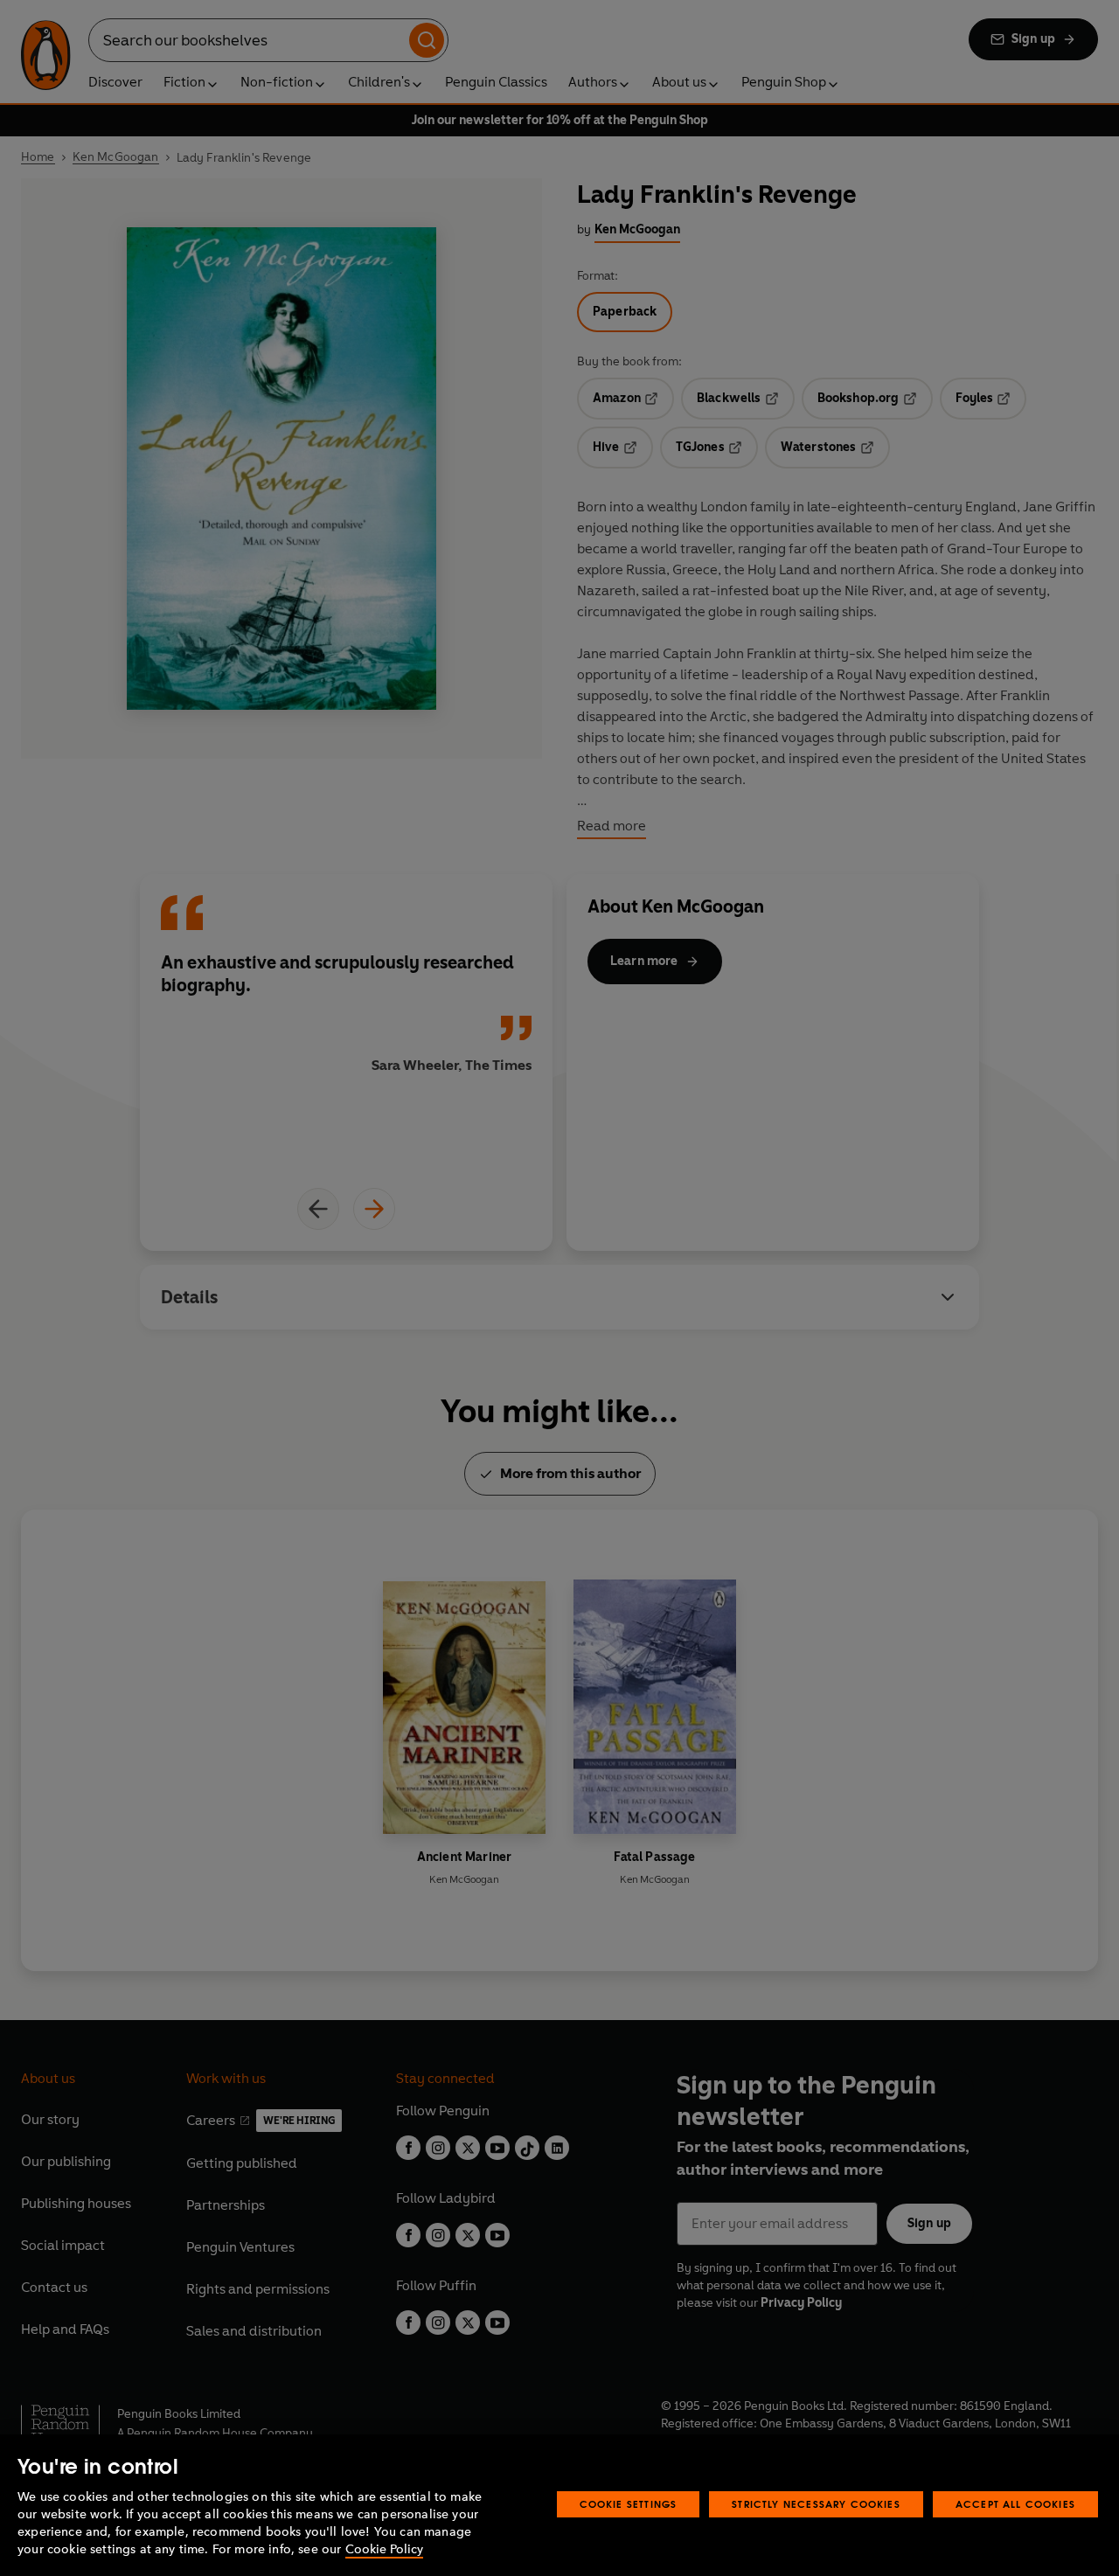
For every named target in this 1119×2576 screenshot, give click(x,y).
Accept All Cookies (1015, 2504)
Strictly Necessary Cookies (816, 2504)
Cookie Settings (629, 2504)
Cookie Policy (384, 2549)
